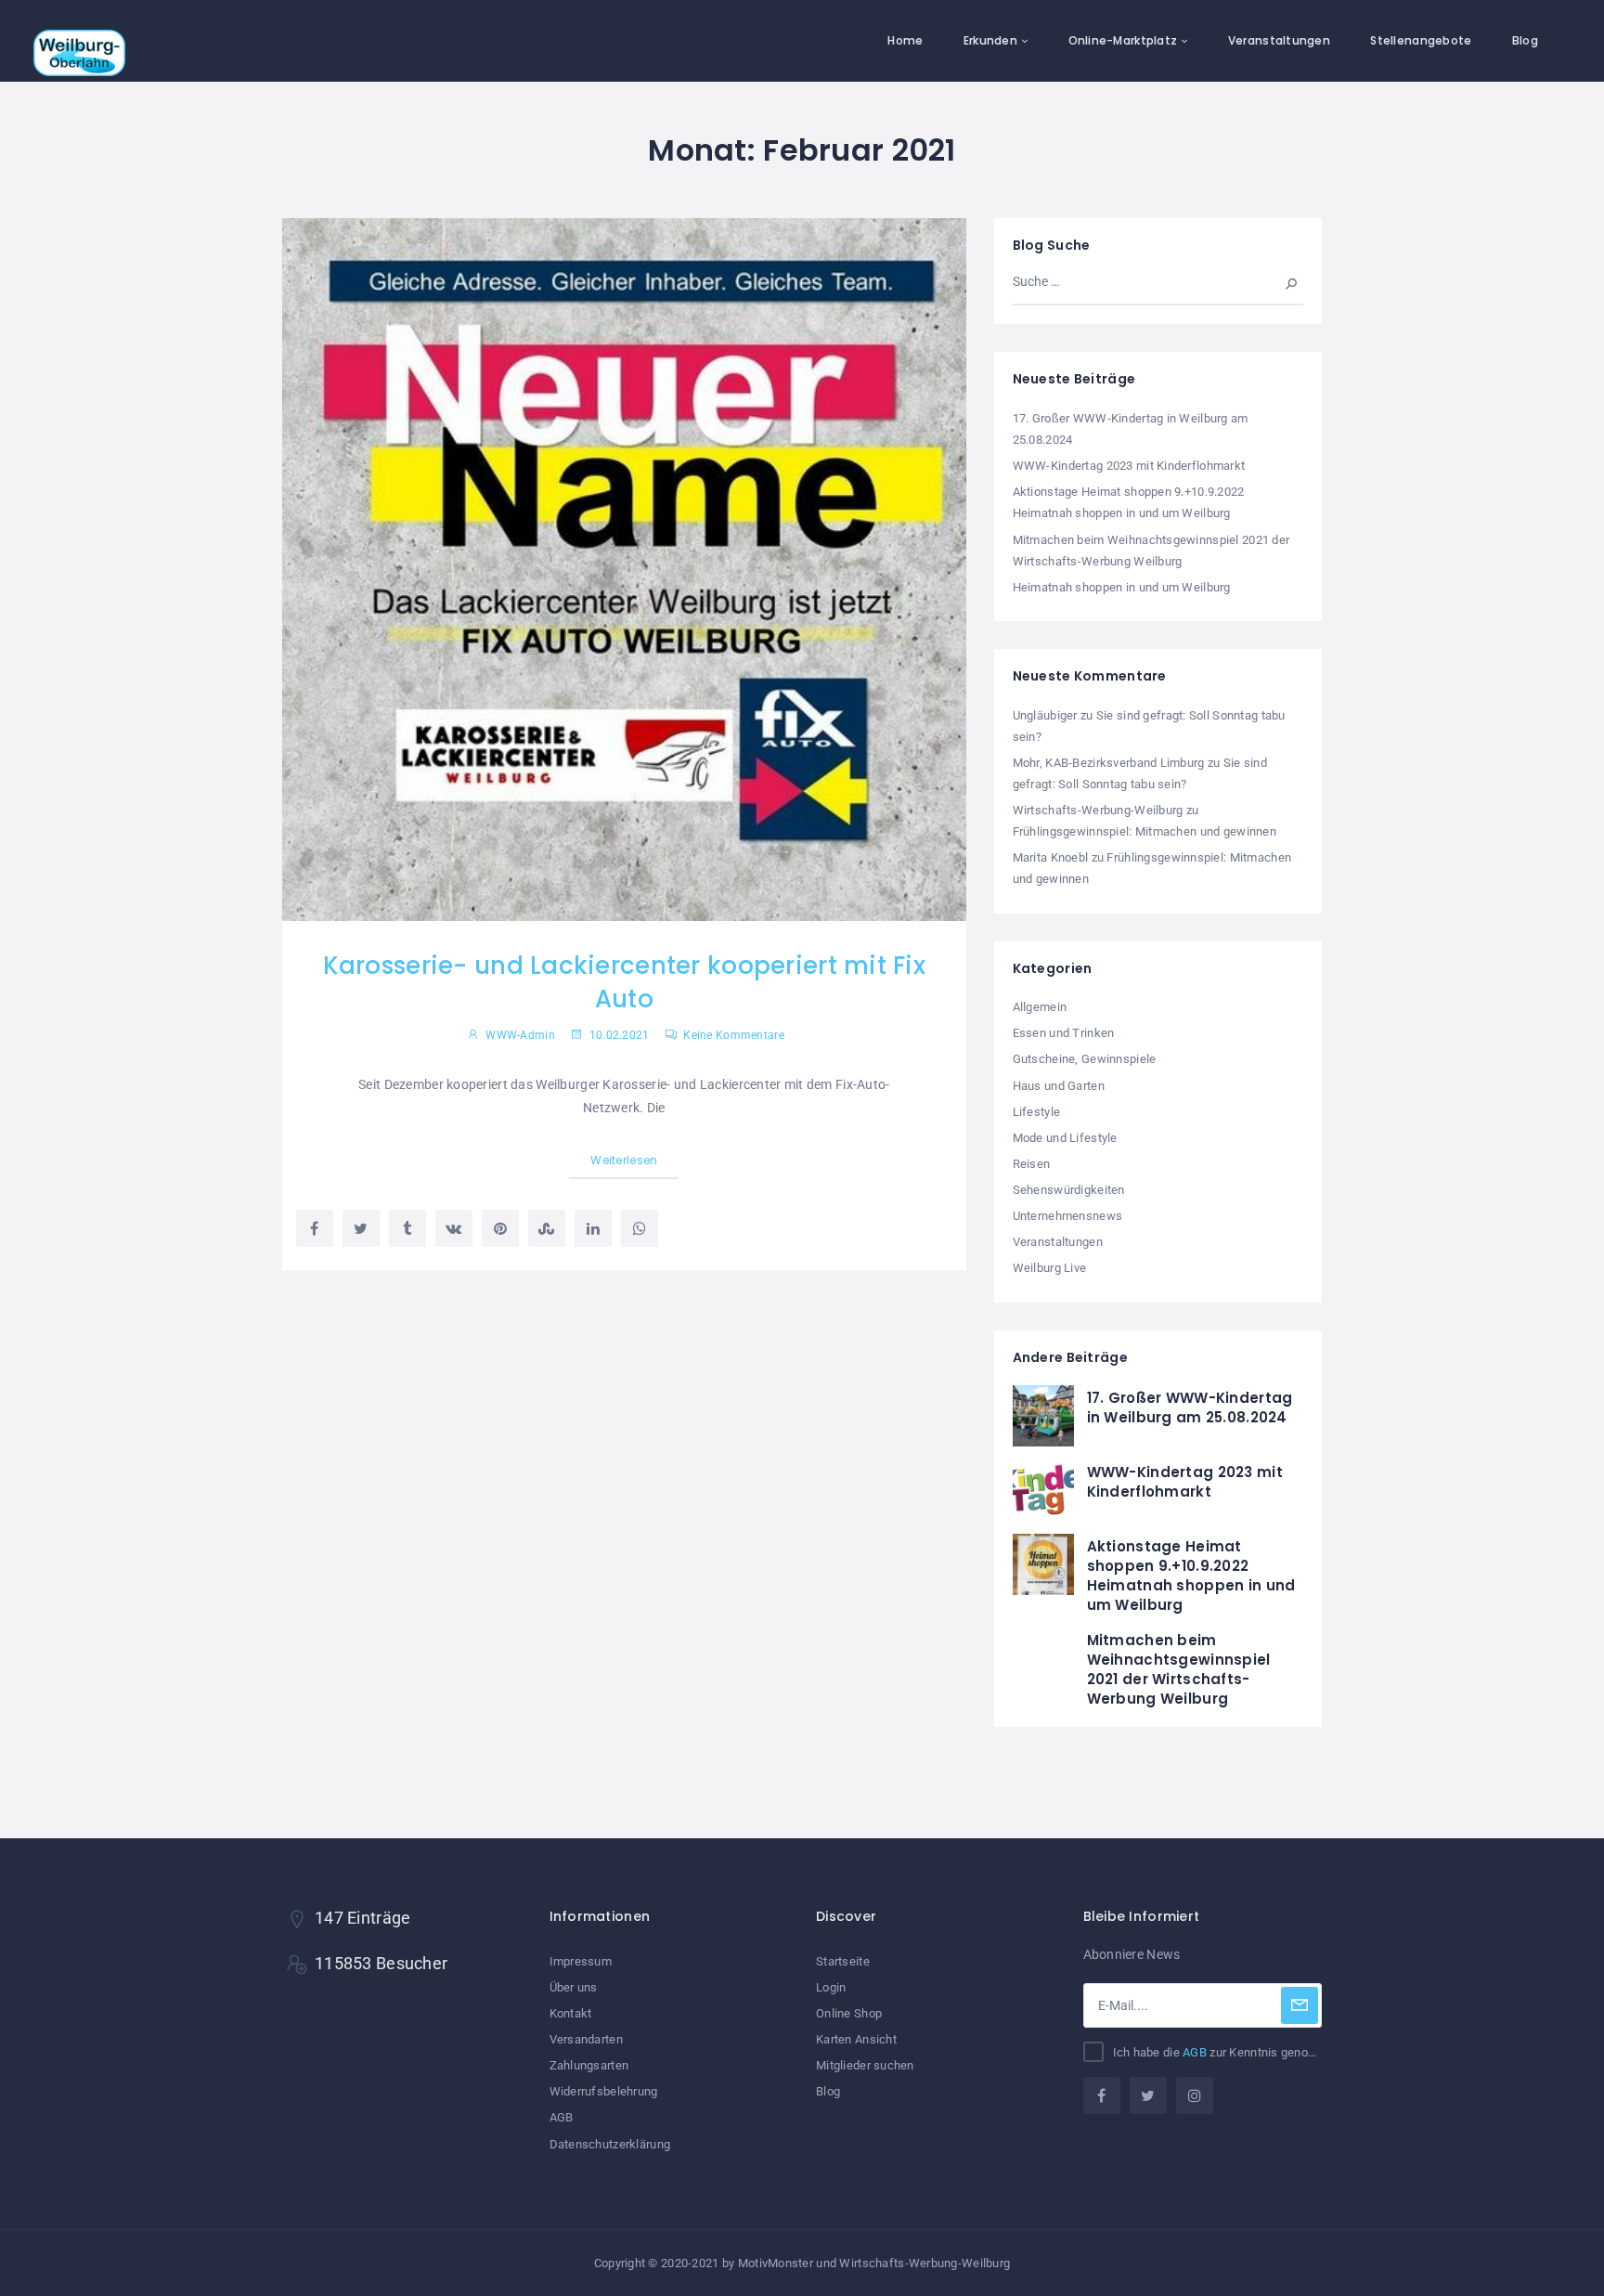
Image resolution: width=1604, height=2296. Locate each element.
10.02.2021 (617, 1035)
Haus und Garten (1059, 1086)
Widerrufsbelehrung (604, 2091)
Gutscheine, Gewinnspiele (1085, 1059)
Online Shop (849, 2013)
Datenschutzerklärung (610, 2144)
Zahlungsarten (589, 2065)
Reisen (1032, 1164)
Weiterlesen (624, 1160)
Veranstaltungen (1279, 40)
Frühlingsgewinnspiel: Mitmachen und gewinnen (1145, 831)
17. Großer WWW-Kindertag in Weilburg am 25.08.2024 (1190, 1407)
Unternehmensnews (1067, 1216)
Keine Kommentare (732, 1035)
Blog (1525, 40)
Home (905, 40)
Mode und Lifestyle (1065, 1138)
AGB (562, 2117)
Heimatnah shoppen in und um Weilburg (1122, 587)
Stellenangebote (1421, 40)
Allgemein (1040, 1007)
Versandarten (586, 2039)
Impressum (581, 1961)
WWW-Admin (520, 1035)
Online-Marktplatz (1123, 40)
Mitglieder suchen (865, 2065)
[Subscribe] (1300, 2005)
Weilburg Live (1050, 1268)
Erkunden (990, 40)
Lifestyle (1037, 1112)
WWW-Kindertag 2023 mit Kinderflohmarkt (1129, 466)
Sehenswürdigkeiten (1069, 1190)
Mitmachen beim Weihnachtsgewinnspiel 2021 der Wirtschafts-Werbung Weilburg (1179, 1669)
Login (831, 1987)
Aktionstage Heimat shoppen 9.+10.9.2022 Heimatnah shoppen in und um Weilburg (1191, 1576)
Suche (1282, 281)
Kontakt (571, 2013)
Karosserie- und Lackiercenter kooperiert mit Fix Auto (624, 982)
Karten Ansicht (856, 2039)
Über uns (574, 1987)
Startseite (843, 1961)
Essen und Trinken (1064, 1033)
